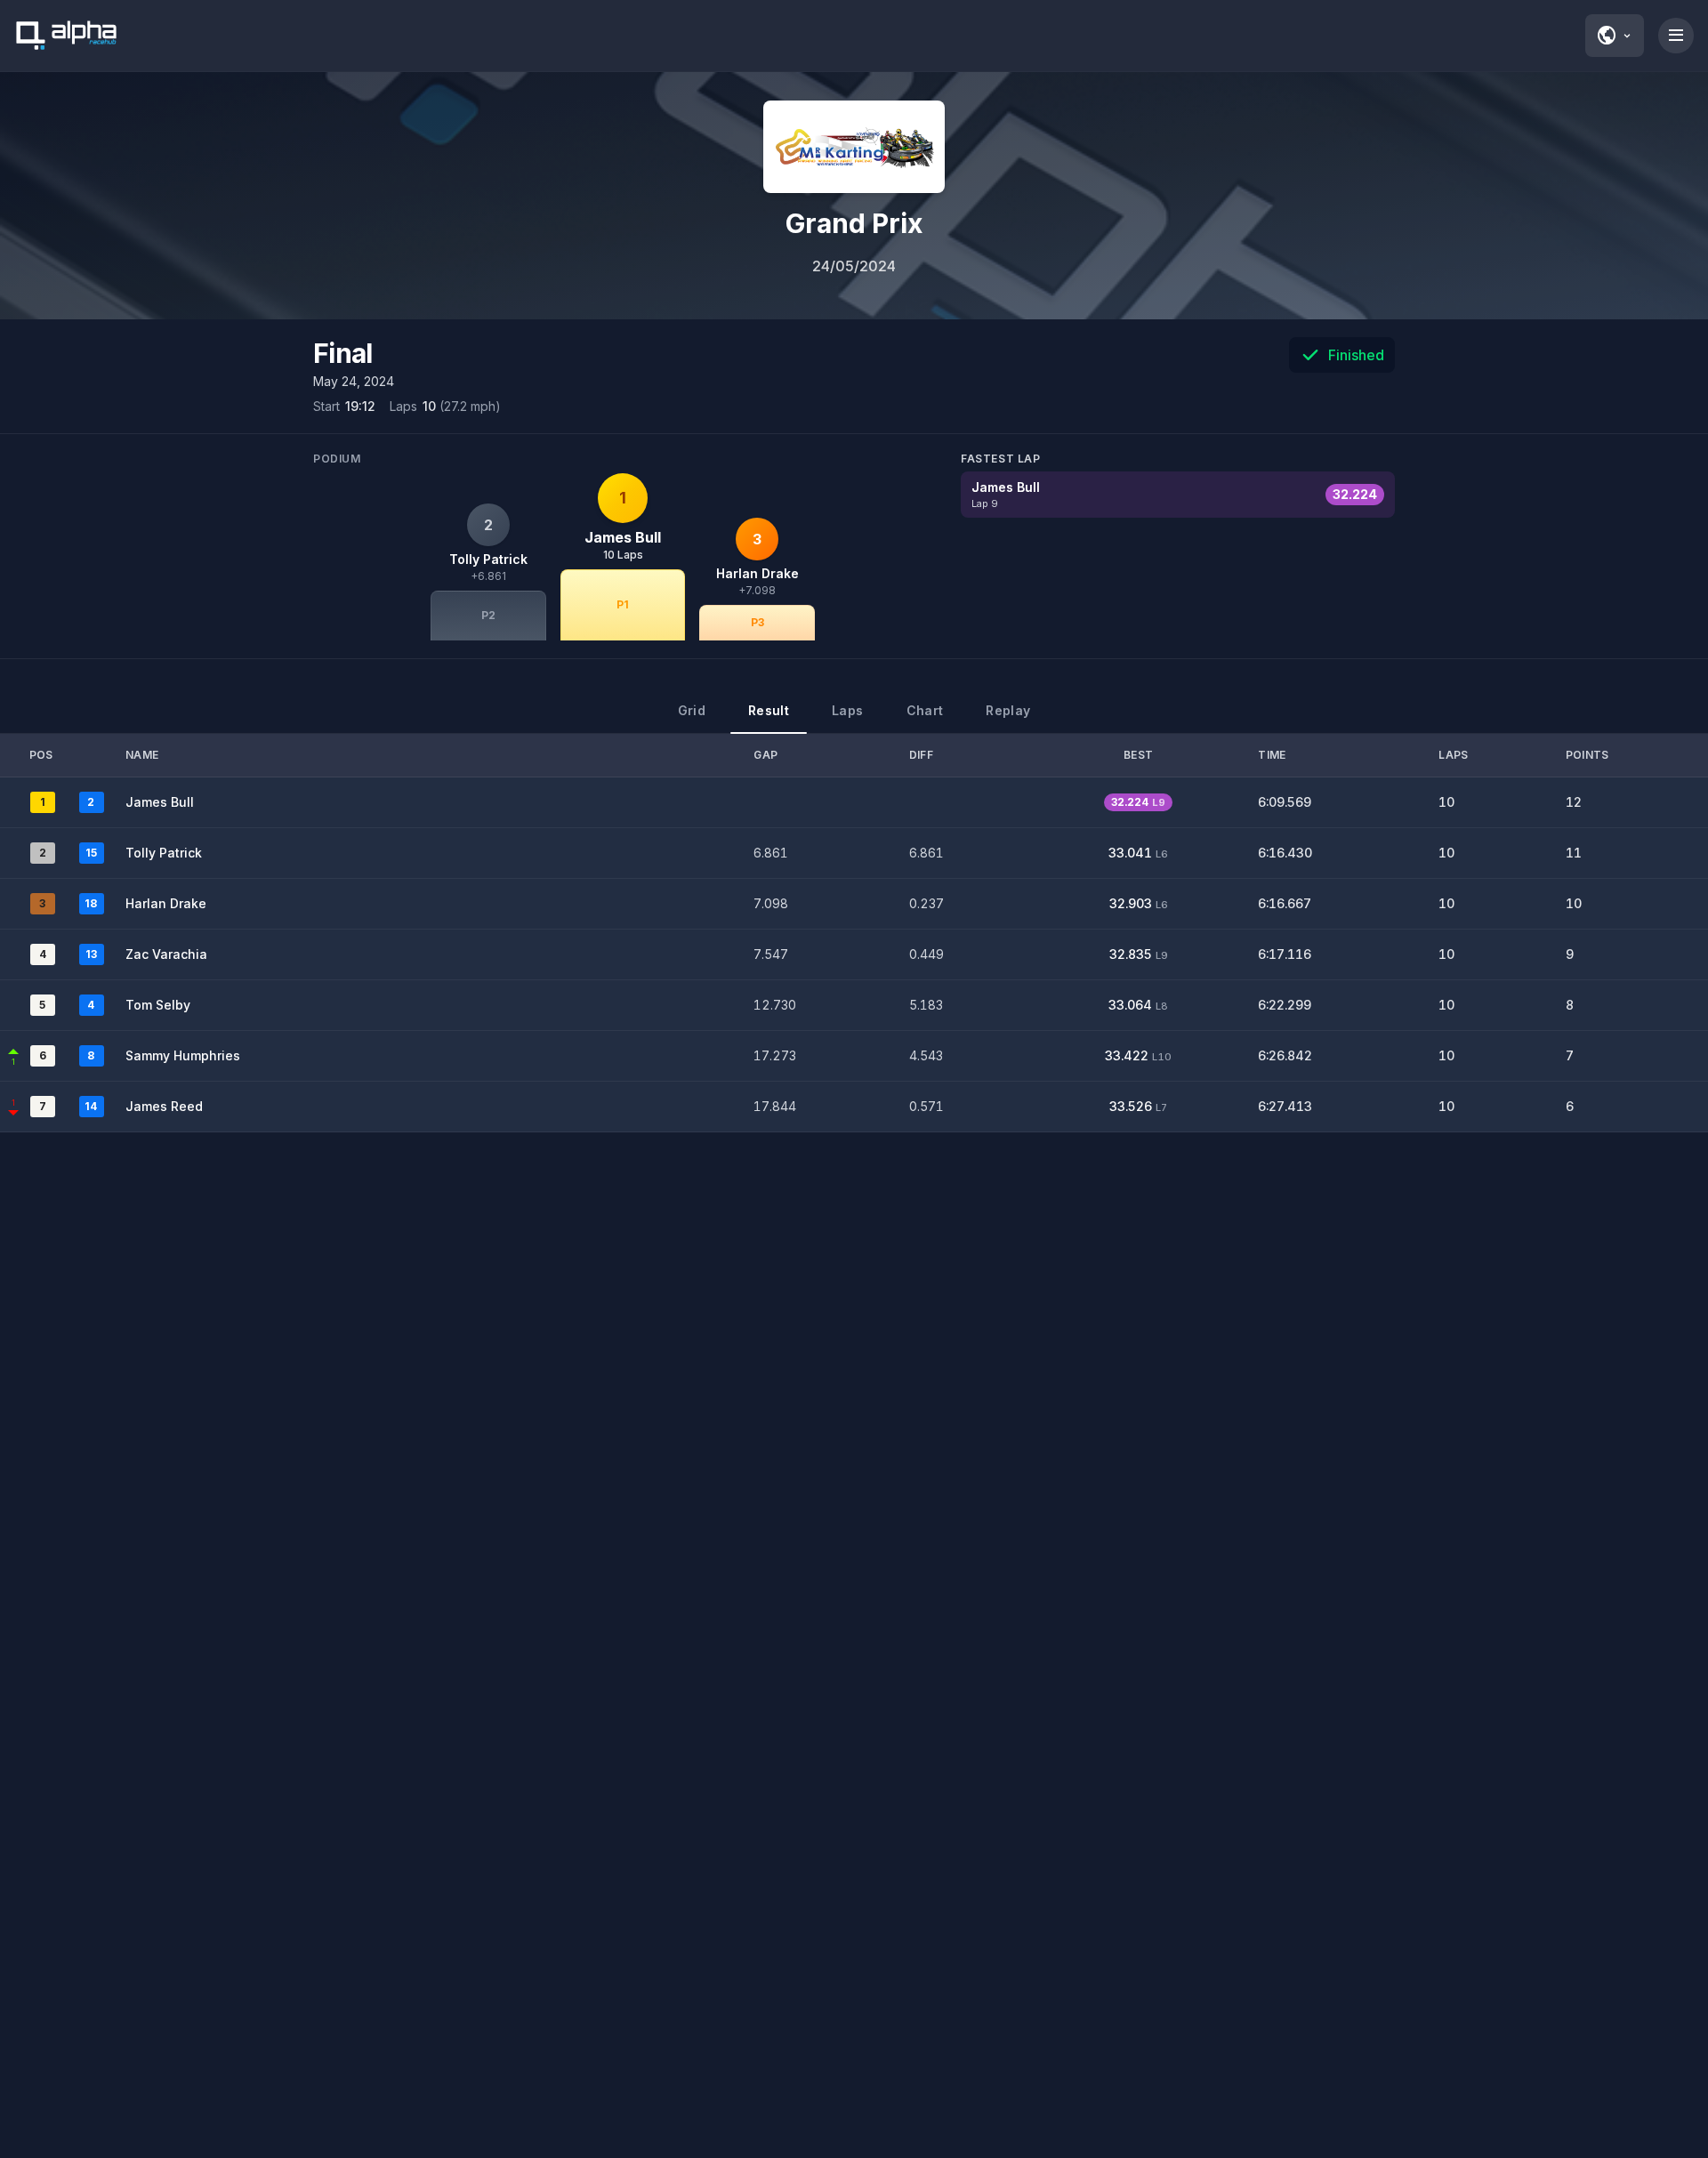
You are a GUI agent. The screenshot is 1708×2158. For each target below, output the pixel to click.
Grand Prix (854, 223)
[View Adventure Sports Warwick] (854, 147)
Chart (925, 710)
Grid (692, 710)
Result (769, 710)
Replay (1008, 710)
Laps (847, 710)
